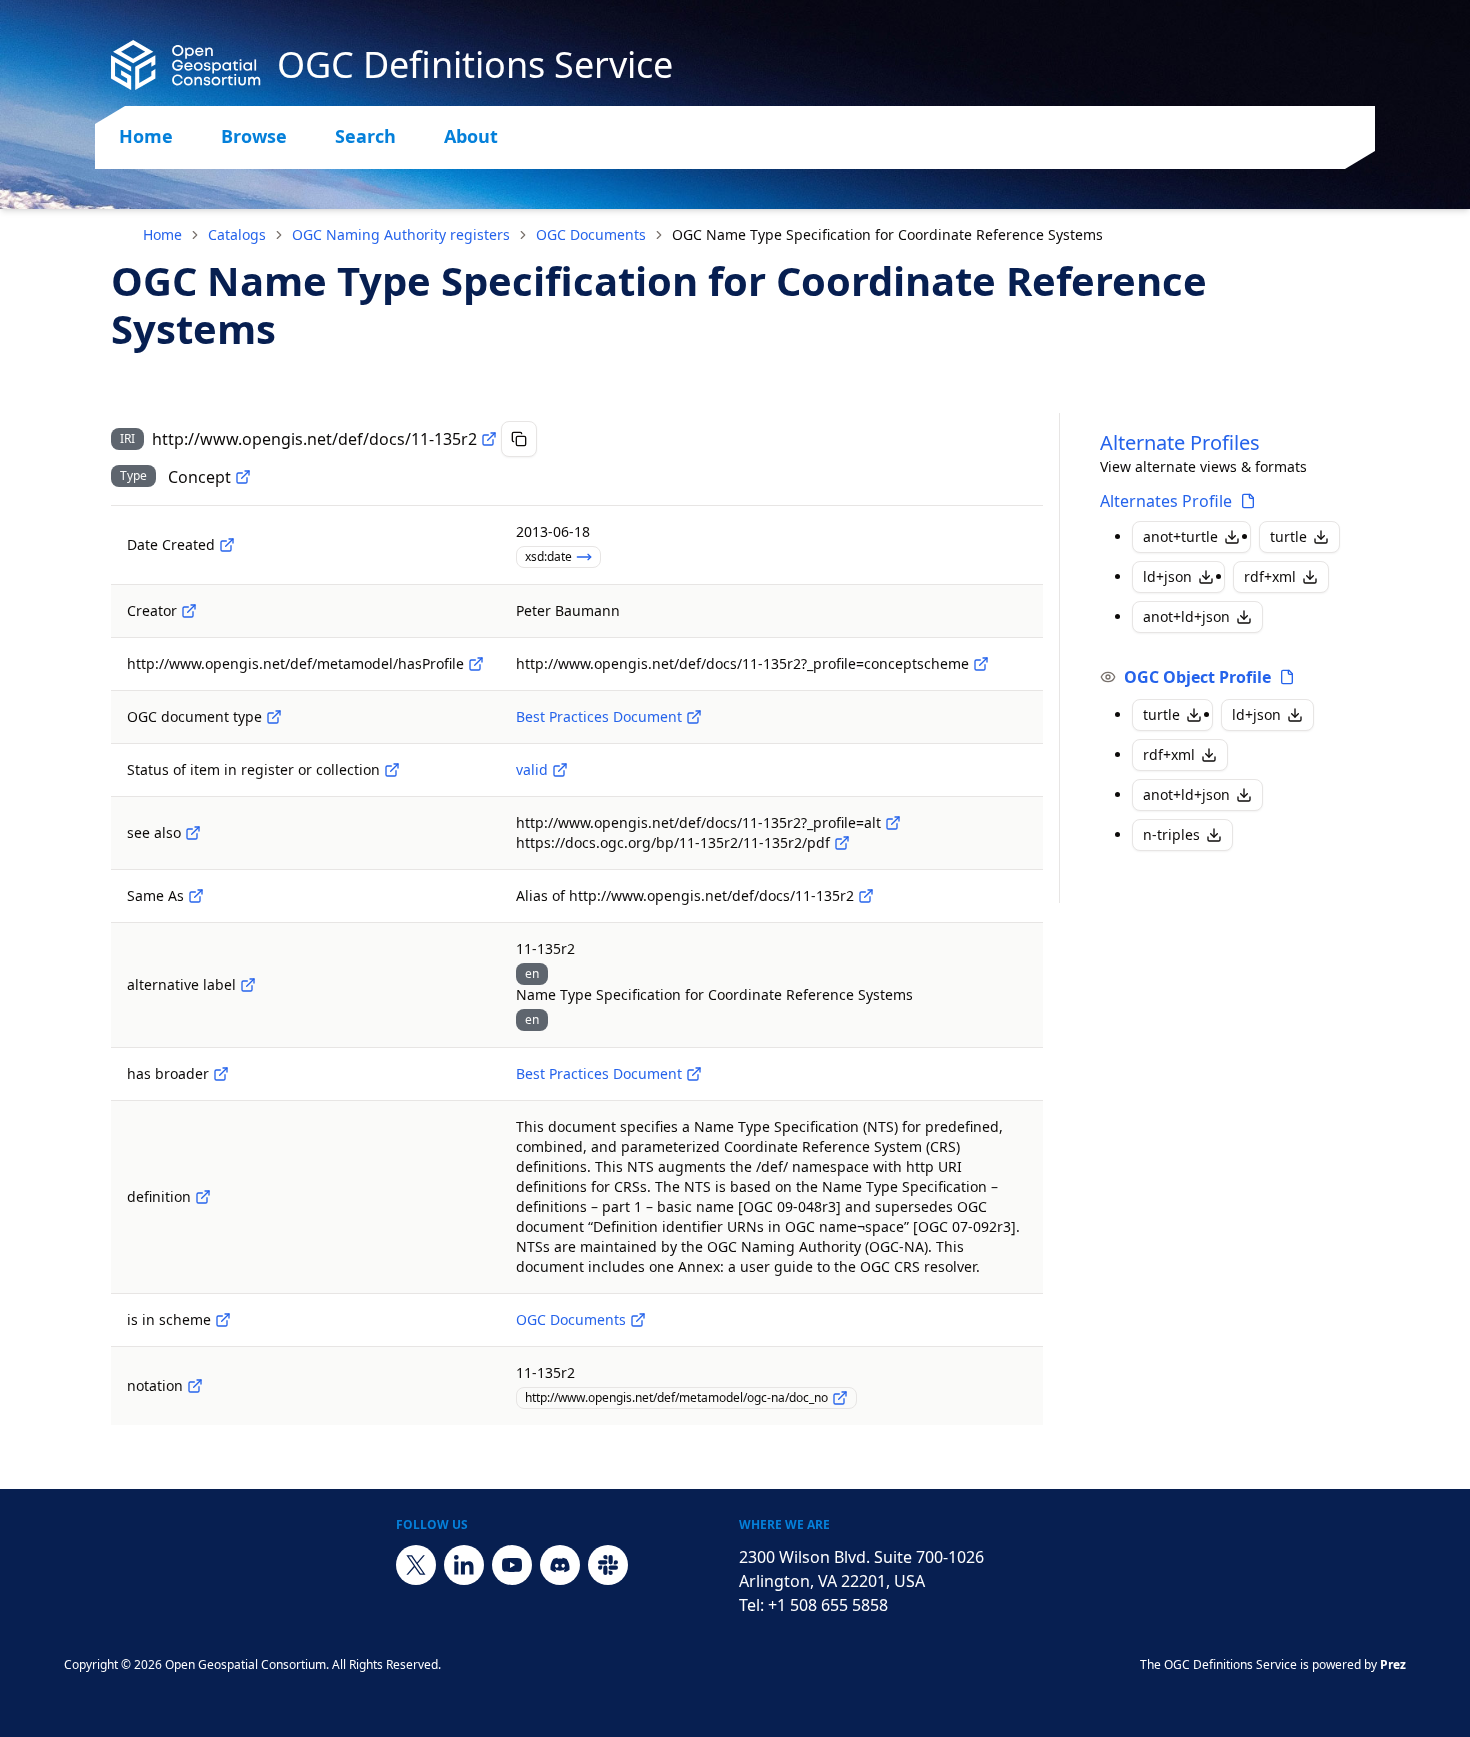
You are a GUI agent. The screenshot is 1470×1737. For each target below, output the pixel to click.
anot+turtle (1180, 536)
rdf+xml (1270, 576)
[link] (887, 235)
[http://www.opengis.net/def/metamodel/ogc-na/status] (392, 770)
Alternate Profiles (1180, 442)
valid (532, 769)
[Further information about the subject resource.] (193, 833)
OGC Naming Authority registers (401, 234)
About (471, 136)
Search (365, 136)
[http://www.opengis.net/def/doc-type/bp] (694, 717)
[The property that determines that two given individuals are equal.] (196, 896)
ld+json (1167, 576)
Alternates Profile (1166, 501)
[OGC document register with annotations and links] (638, 1320)
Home (146, 136)
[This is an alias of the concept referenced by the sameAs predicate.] (866, 896)
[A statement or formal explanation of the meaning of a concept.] (203, 1197)
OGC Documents (591, 234)
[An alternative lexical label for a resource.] (248, 985)
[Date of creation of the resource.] (227, 545)
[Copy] (519, 439)
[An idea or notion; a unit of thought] (243, 477)
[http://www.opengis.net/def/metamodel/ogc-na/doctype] (274, 717)
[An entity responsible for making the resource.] (189, 611)
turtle (1288, 536)
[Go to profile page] (1248, 501)
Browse (254, 136)
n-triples (1171, 834)
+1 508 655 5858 (828, 1605)
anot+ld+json (1186, 616)
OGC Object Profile (1197, 677)
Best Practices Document (599, 716)
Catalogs (237, 234)
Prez (1393, 1664)
